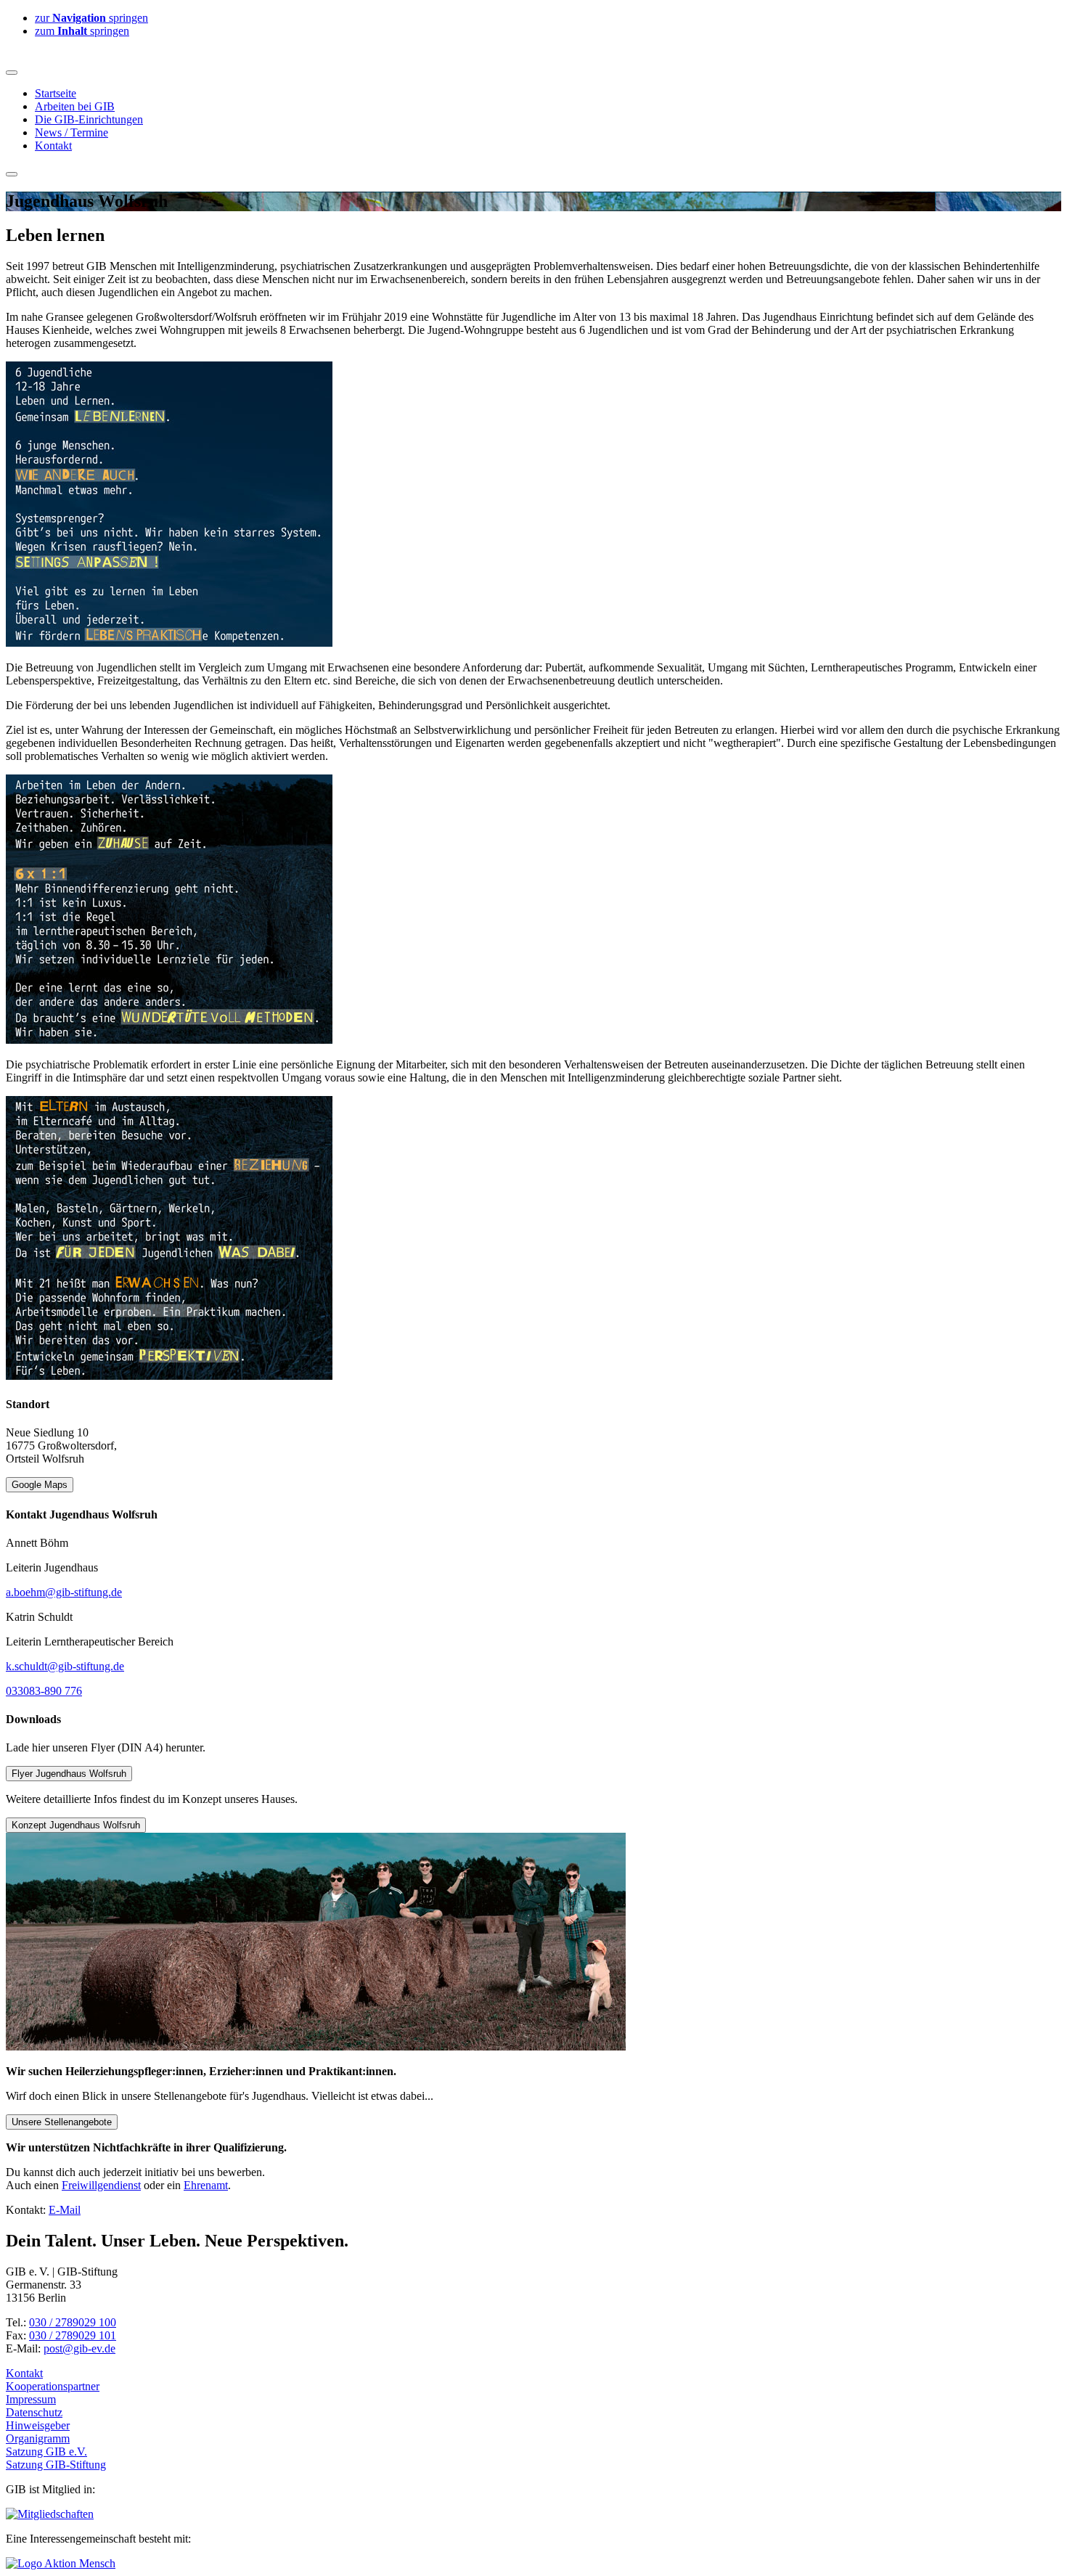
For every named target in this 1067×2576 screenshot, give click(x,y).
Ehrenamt (206, 2185)
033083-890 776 (44, 1691)
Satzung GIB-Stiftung (56, 2465)
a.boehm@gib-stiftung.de (64, 1592)
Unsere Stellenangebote (62, 2122)
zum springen (82, 31)
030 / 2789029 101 (73, 2335)
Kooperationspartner (53, 2386)
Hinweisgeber (38, 2425)
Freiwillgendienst (101, 2185)
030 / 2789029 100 (73, 2322)
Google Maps (40, 1485)
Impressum (31, 2399)
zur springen (91, 18)
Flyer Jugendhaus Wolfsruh (69, 1774)
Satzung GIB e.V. (46, 2452)
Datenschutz (34, 2412)
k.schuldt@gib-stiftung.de (65, 1666)
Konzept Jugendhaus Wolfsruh (76, 1825)
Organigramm (38, 2438)
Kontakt (24, 2373)
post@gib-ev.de (79, 2348)
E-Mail (65, 2210)
